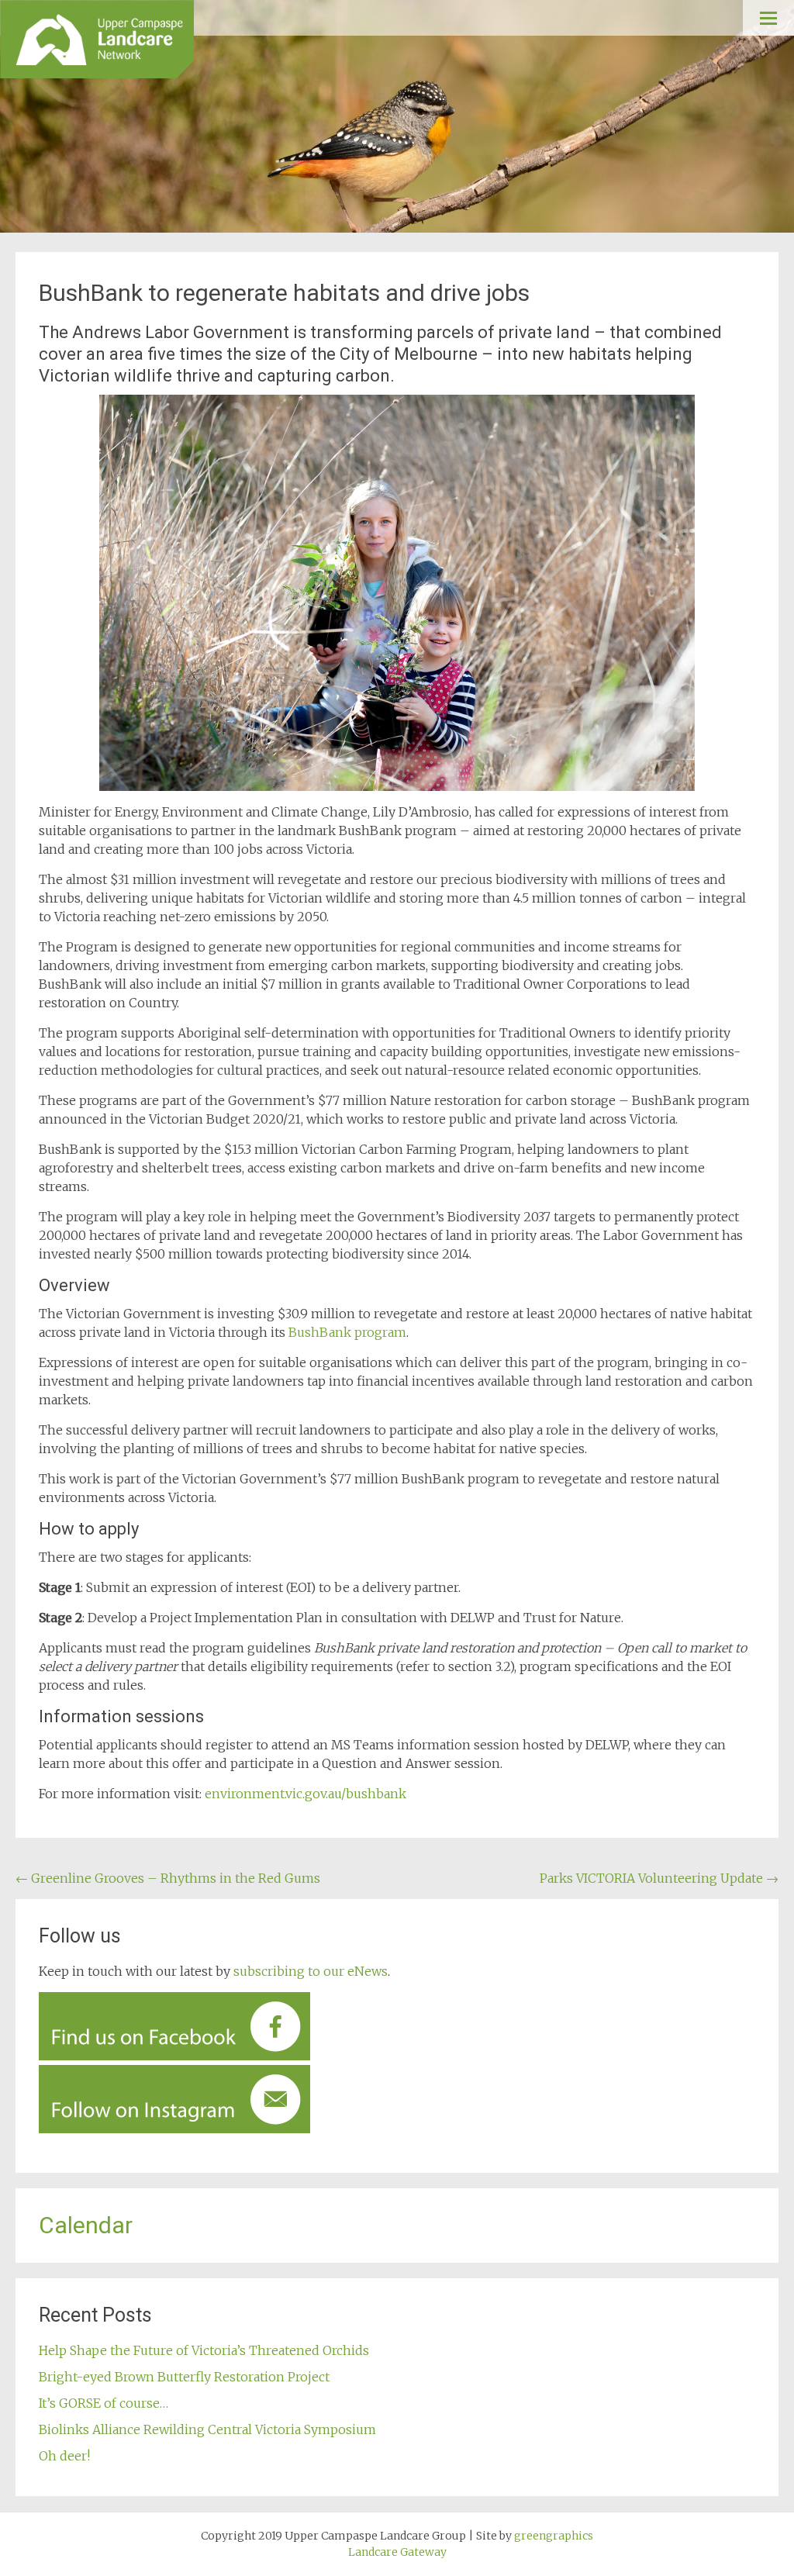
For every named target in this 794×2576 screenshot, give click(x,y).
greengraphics (554, 2536)
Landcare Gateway (397, 2552)
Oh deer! (64, 2456)
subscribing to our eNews (311, 1971)
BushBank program (347, 1332)
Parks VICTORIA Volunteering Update (659, 1878)
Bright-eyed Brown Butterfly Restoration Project (184, 2377)
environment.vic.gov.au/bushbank (306, 1794)
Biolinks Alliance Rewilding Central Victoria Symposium (209, 2429)
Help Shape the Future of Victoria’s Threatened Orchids (204, 2350)
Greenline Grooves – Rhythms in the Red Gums (168, 1878)
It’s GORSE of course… (104, 2403)
